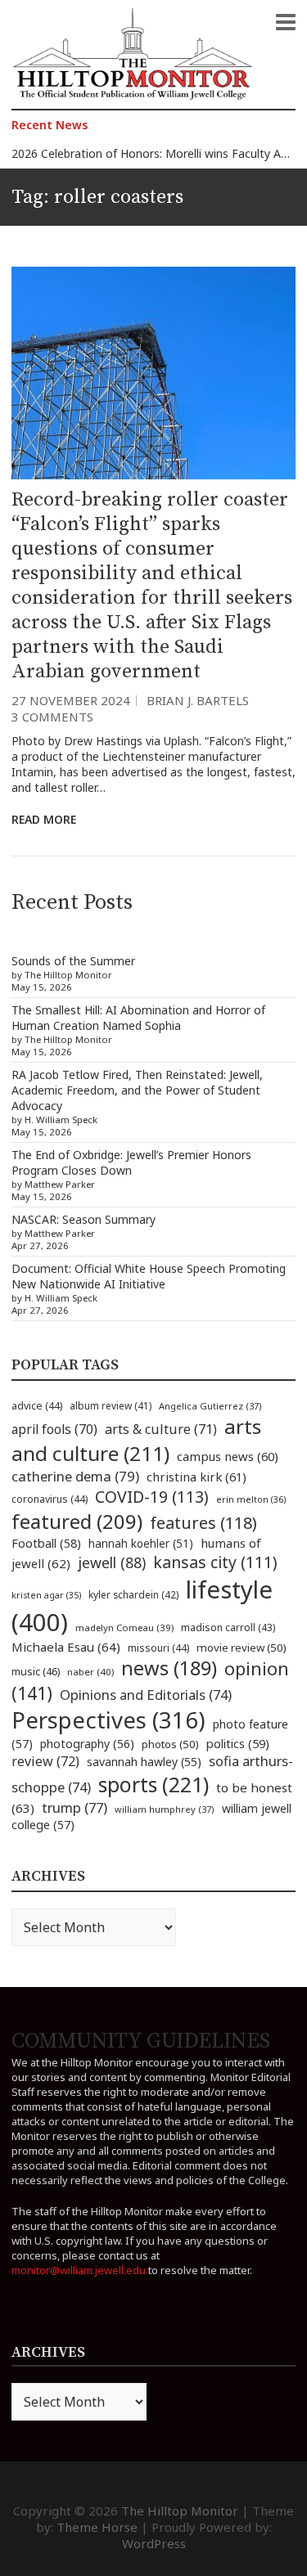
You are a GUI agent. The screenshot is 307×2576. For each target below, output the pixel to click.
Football (46, 1543)
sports (153, 1784)
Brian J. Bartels (198, 700)
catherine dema (75, 1476)
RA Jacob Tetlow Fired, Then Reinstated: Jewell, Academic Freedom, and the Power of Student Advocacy (137, 1090)
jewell (112, 1562)
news (169, 1668)
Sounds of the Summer (73, 961)
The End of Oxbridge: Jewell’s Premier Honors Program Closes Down (131, 1162)
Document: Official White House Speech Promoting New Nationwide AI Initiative (149, 1276)
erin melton (251, 1499)
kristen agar (46, 1595)
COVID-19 (152, 1497)
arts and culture (136, 1440)
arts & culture (161, 1429)
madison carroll (228, 1627)
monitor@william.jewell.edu (79, 2270)
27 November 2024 (71, 700)
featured (77, 1521)
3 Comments (52, 717)
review (45, 1761)
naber (90, 1672)
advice (37, 1406)
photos (170, 1744)
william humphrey (165, 1809)
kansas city (215, 1562)
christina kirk (196, 1477)
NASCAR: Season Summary (84, 1219)
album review (111, 1405)
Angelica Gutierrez (210, 1406)
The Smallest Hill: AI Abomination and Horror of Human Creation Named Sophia (138, 1018)
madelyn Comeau (124, 1627)
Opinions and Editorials (146, 1695)
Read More (44, 819)
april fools (54, 1429)
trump (74, 1807)
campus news (228, 1456)
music (36, 1671)
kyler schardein (133, 1594)
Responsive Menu (286, 22)
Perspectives (108, 1720)
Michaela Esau (66, 1647)
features (203, 1523)
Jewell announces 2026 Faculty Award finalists (133, 158)
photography (87, 1744)
